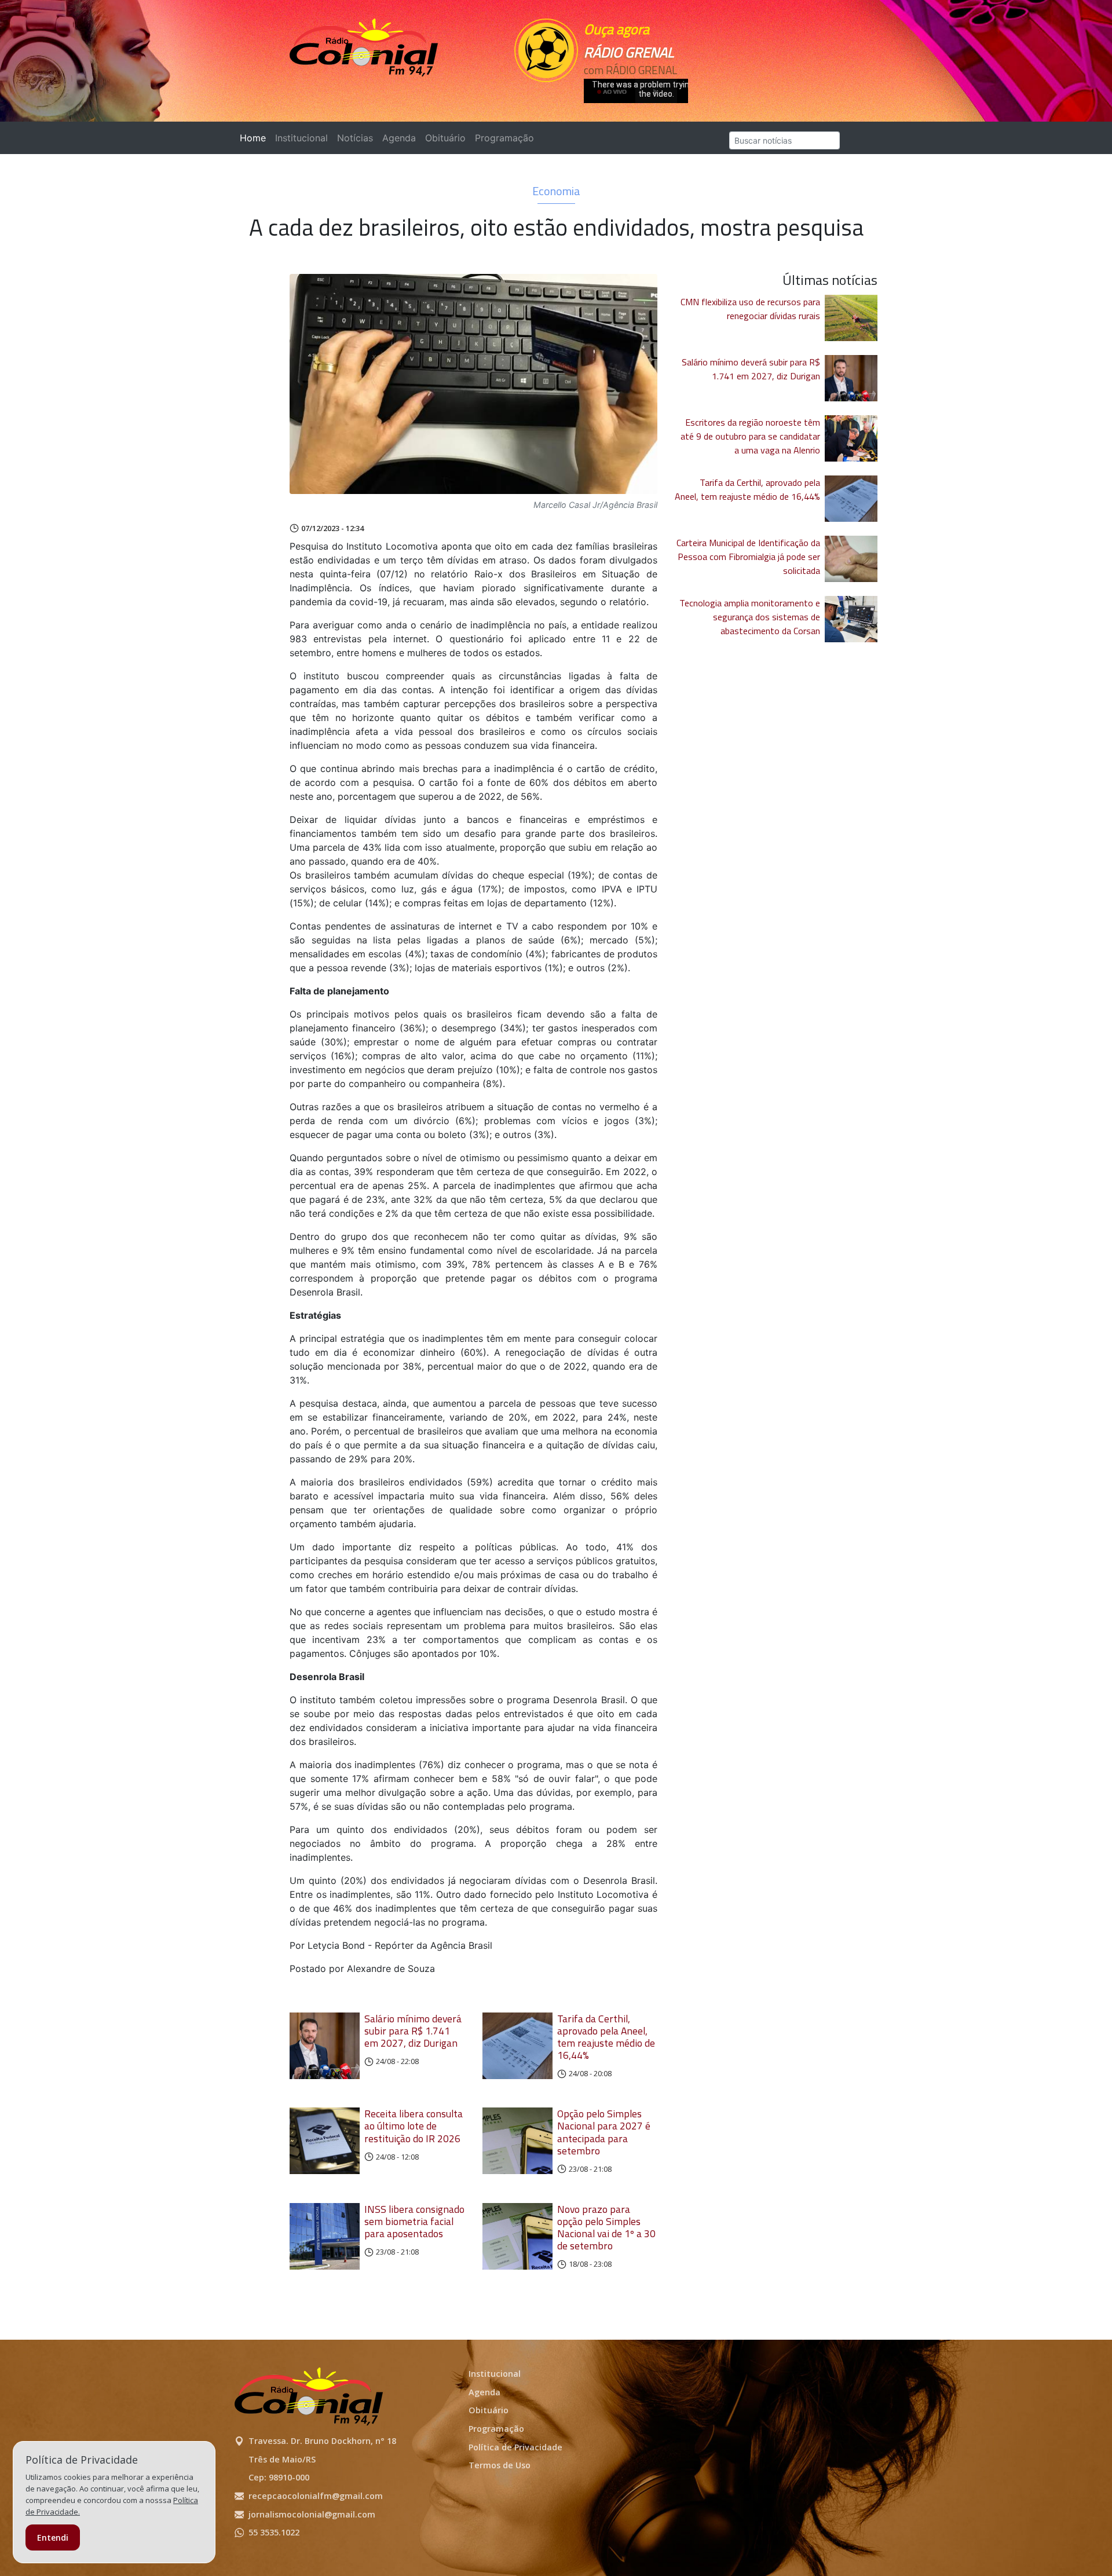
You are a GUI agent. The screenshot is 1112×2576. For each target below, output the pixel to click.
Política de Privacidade (515, 2447)
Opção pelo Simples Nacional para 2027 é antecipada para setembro (604, 2132)
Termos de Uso (500, 2465)
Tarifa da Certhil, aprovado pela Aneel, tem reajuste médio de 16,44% (606, 2037)
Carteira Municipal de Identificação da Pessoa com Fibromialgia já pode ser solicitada (748, 557)
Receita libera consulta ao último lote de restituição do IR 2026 (414, 2126)
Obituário (445, 138)
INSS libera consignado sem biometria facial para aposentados (414, 2221)
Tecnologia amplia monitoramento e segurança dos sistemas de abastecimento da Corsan (750, 617)
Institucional (301, 138)
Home (255, 138)
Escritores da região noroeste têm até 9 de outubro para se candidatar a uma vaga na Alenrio (750, 436)
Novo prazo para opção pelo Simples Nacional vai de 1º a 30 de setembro (606, 2227)
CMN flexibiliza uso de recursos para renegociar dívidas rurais (750, 309)
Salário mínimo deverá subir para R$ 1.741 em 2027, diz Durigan (413, 2031)
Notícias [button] (355, 138)
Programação (504, 138)
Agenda (399, 138)
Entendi (53, 2537)
